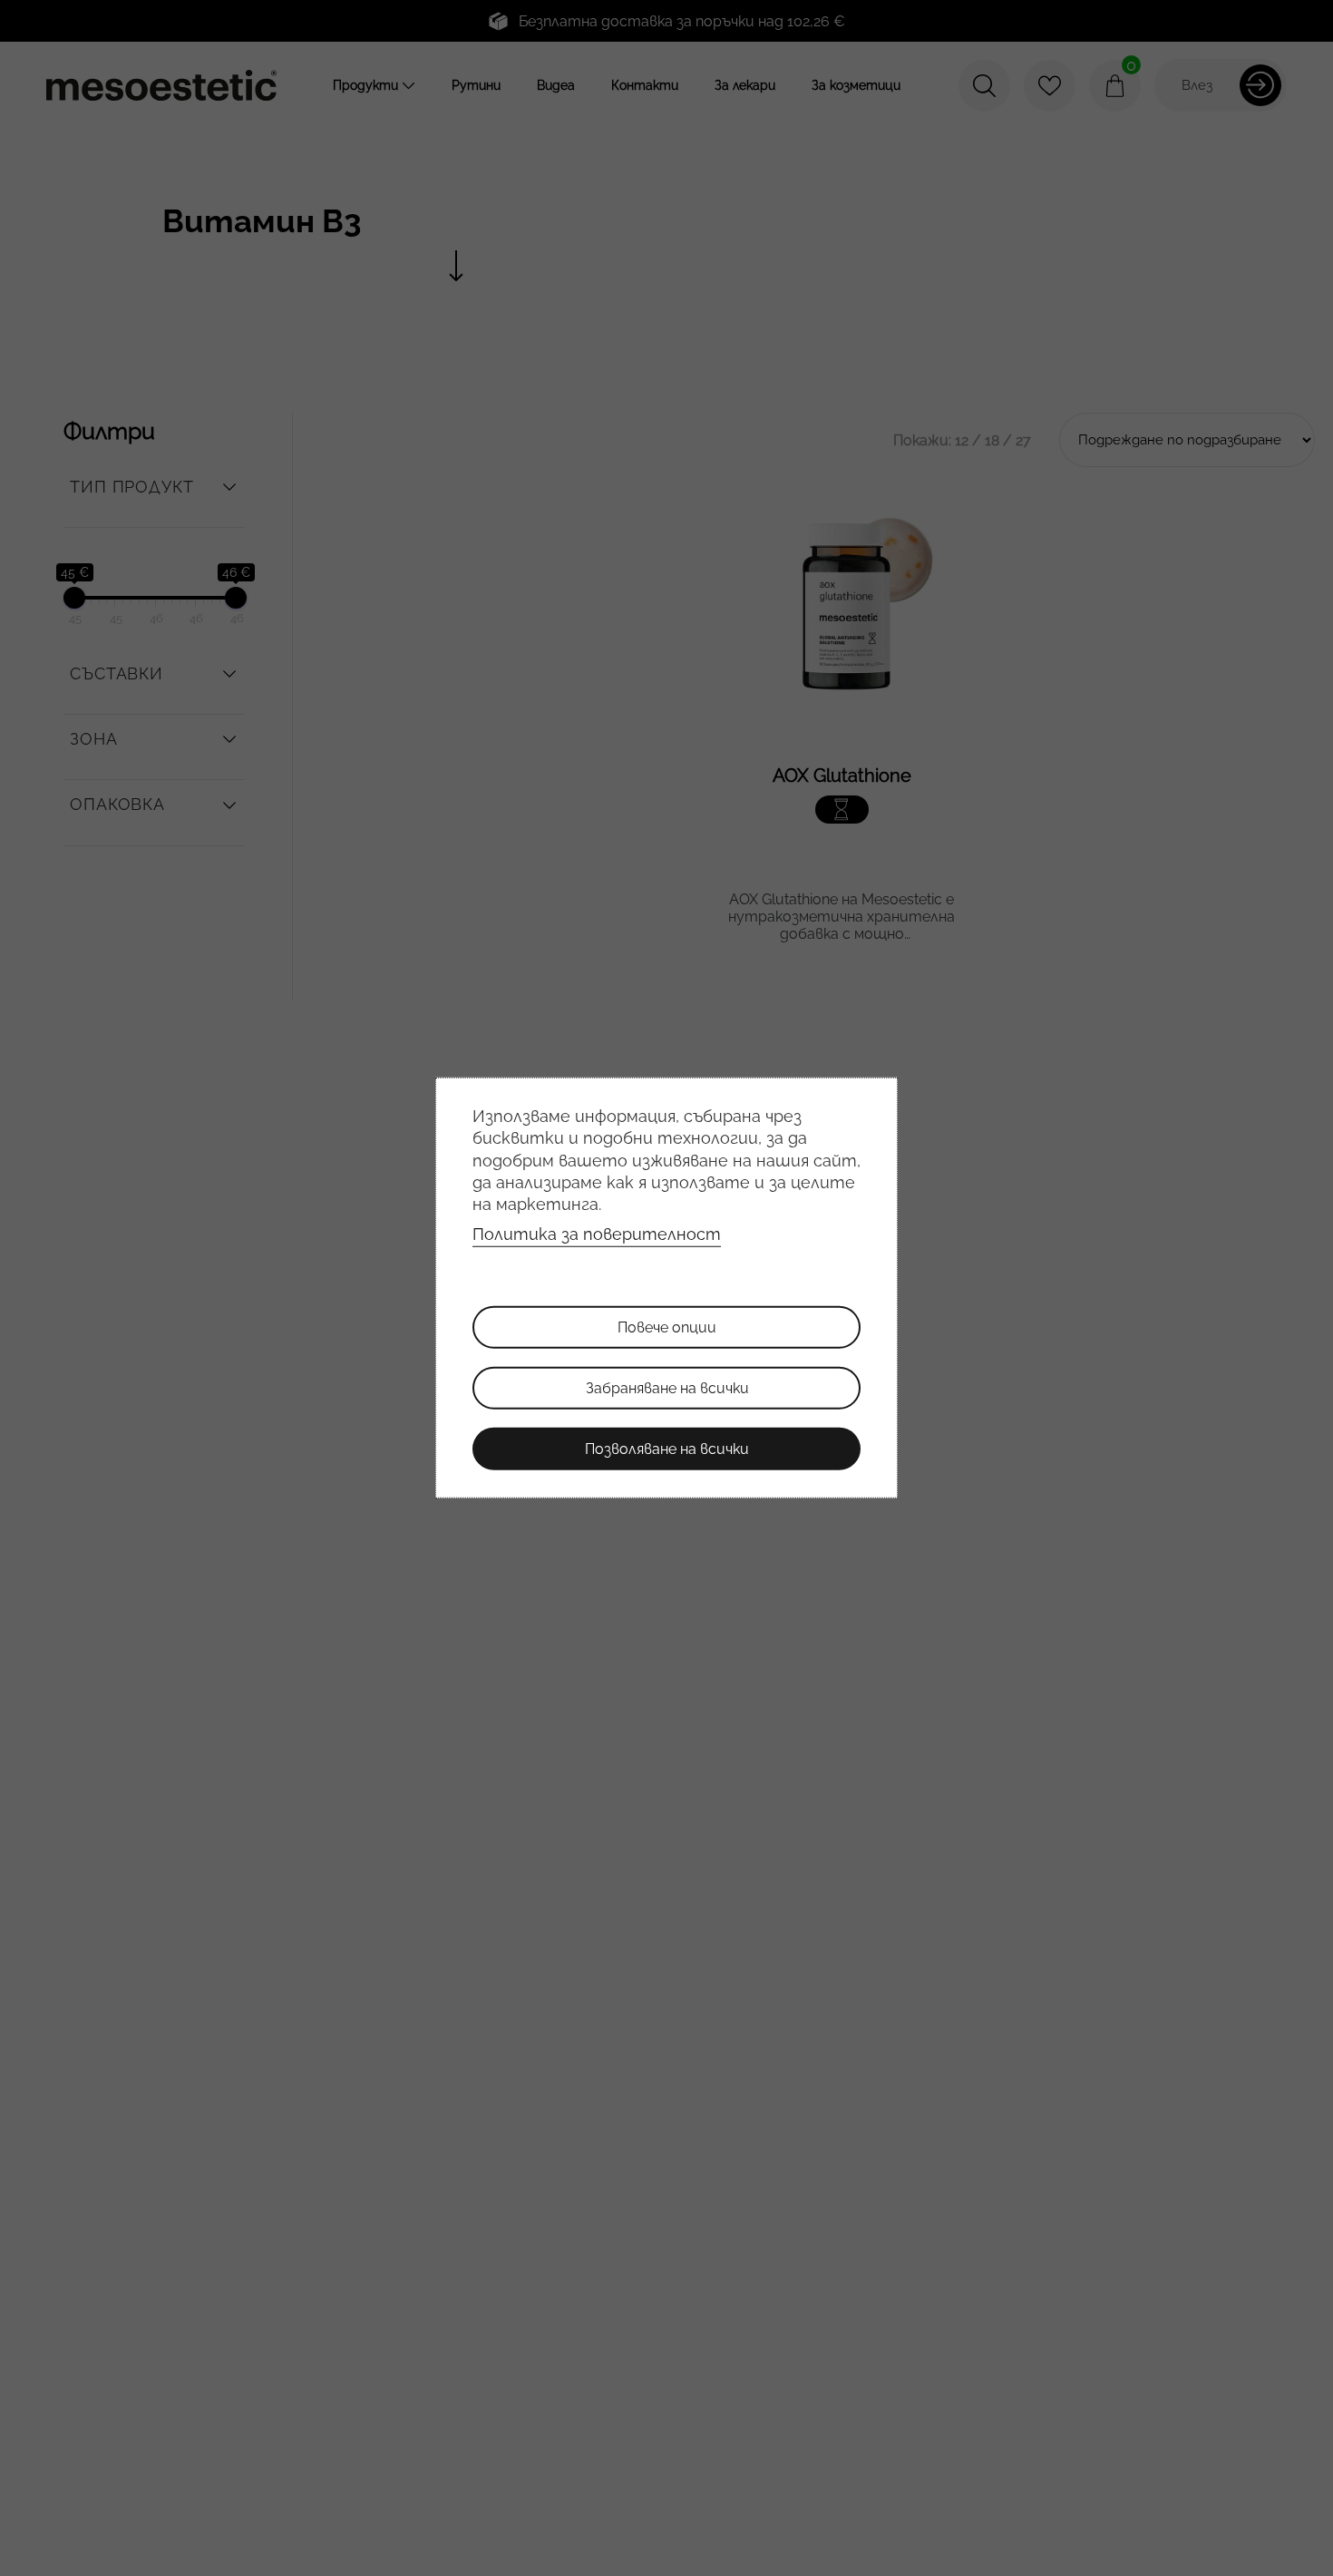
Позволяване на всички (667, 1449)
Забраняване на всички (667, 1388)
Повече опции (667, 1327)
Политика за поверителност (597, 1234)
